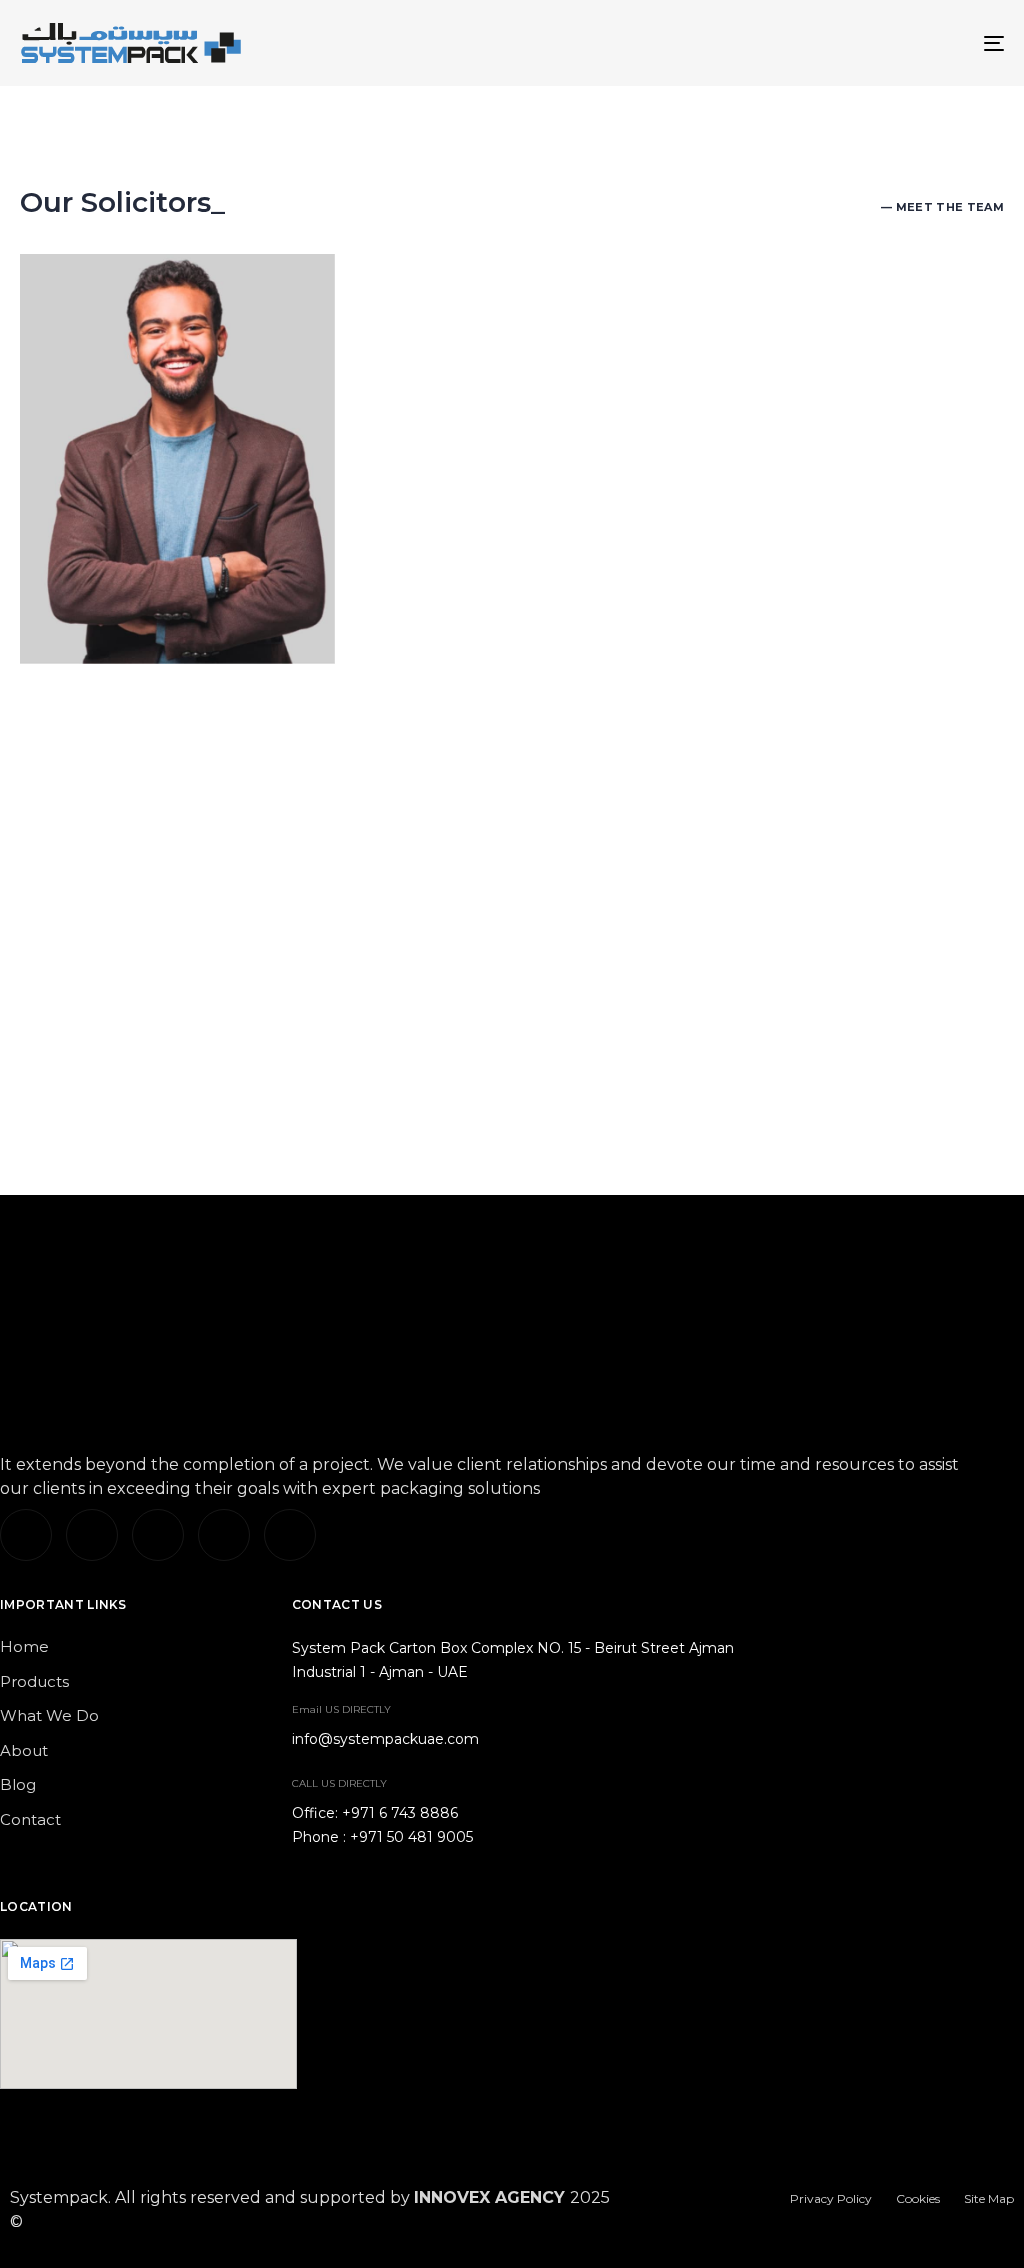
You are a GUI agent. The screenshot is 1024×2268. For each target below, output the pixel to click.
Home (24, 1646)
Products (34, 1681)
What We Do (49, 1715)
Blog (18, 1784)
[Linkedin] (26, 1535)
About (24, 1750)
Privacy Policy (831, 2198)
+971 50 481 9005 (411, 1837)
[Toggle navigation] (840, 43)
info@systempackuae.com (385, 1739)
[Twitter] (92, 1535)
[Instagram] (158, 1535)
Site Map (989, 2198)
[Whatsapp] (290, 1535)
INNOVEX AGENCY (489, 2197)
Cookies (918, 2198)
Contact (30, 1819)
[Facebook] (224, 1535)
